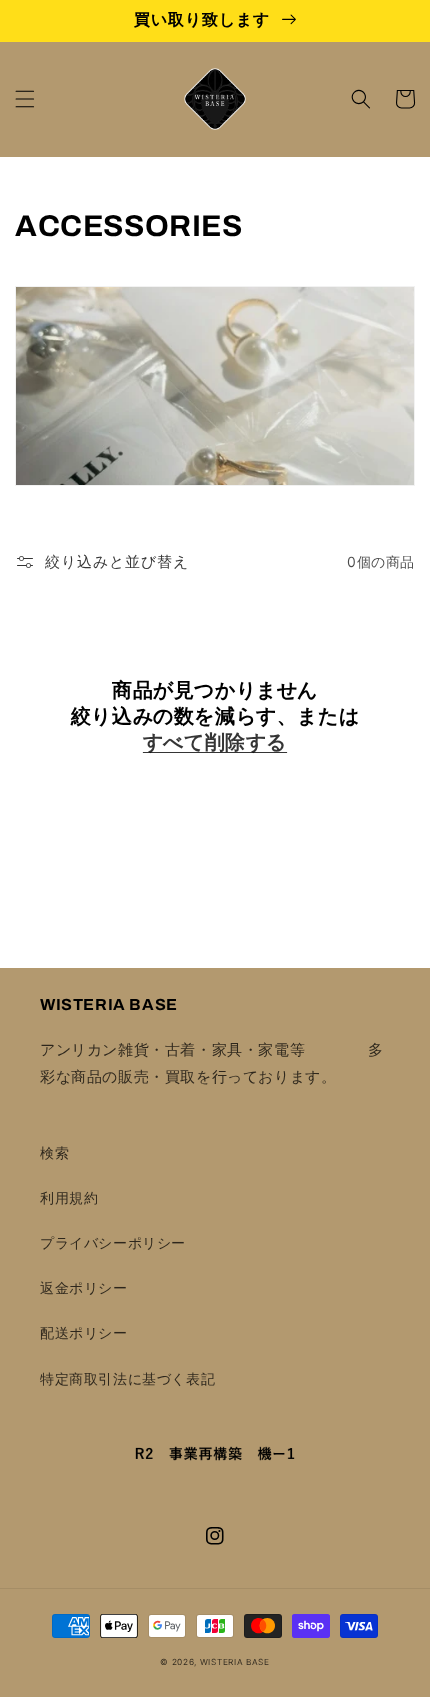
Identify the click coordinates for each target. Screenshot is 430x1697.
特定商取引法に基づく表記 (127, 1378)
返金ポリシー (84, 1287)
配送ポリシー (84, 1332)
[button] (25, 99)
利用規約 (69, 1197)
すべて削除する (215, 742)
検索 (54, 1152)
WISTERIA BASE (235, 1662)
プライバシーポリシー (113, 1242)
